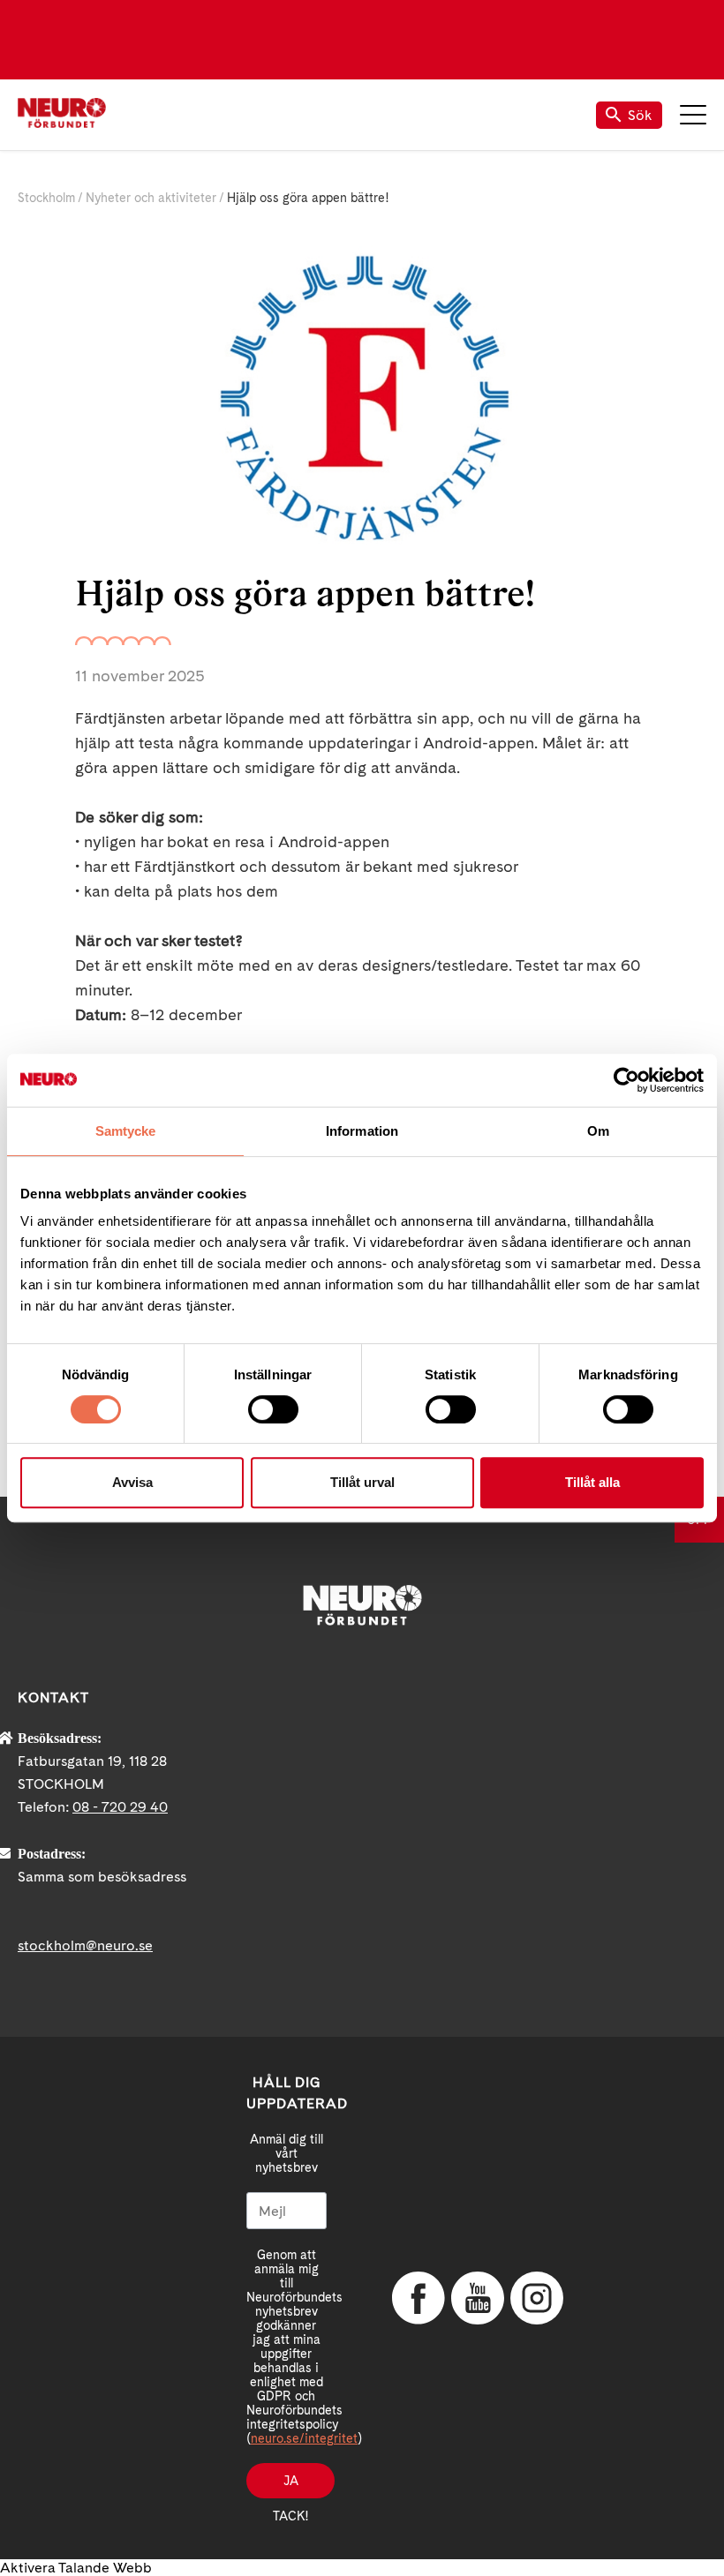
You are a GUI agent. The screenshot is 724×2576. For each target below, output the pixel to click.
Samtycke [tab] (126, 1131)
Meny (693, 115)
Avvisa (132, 1482)
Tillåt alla (592, 1482)
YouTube (478, 2298)
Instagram (537, 2298)
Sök (640, 115)
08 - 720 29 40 (120, 1807)
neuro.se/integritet (304, 2438)
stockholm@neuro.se (85, 1945)
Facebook (419, 2298)
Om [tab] (598, 1131)
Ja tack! (290, 2486)
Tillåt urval (362, 1482)
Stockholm (46, 198)
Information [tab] (362, 1131)
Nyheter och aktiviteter (151, 198)
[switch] (273, 1409)
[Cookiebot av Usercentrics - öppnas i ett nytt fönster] (626, 1080)
